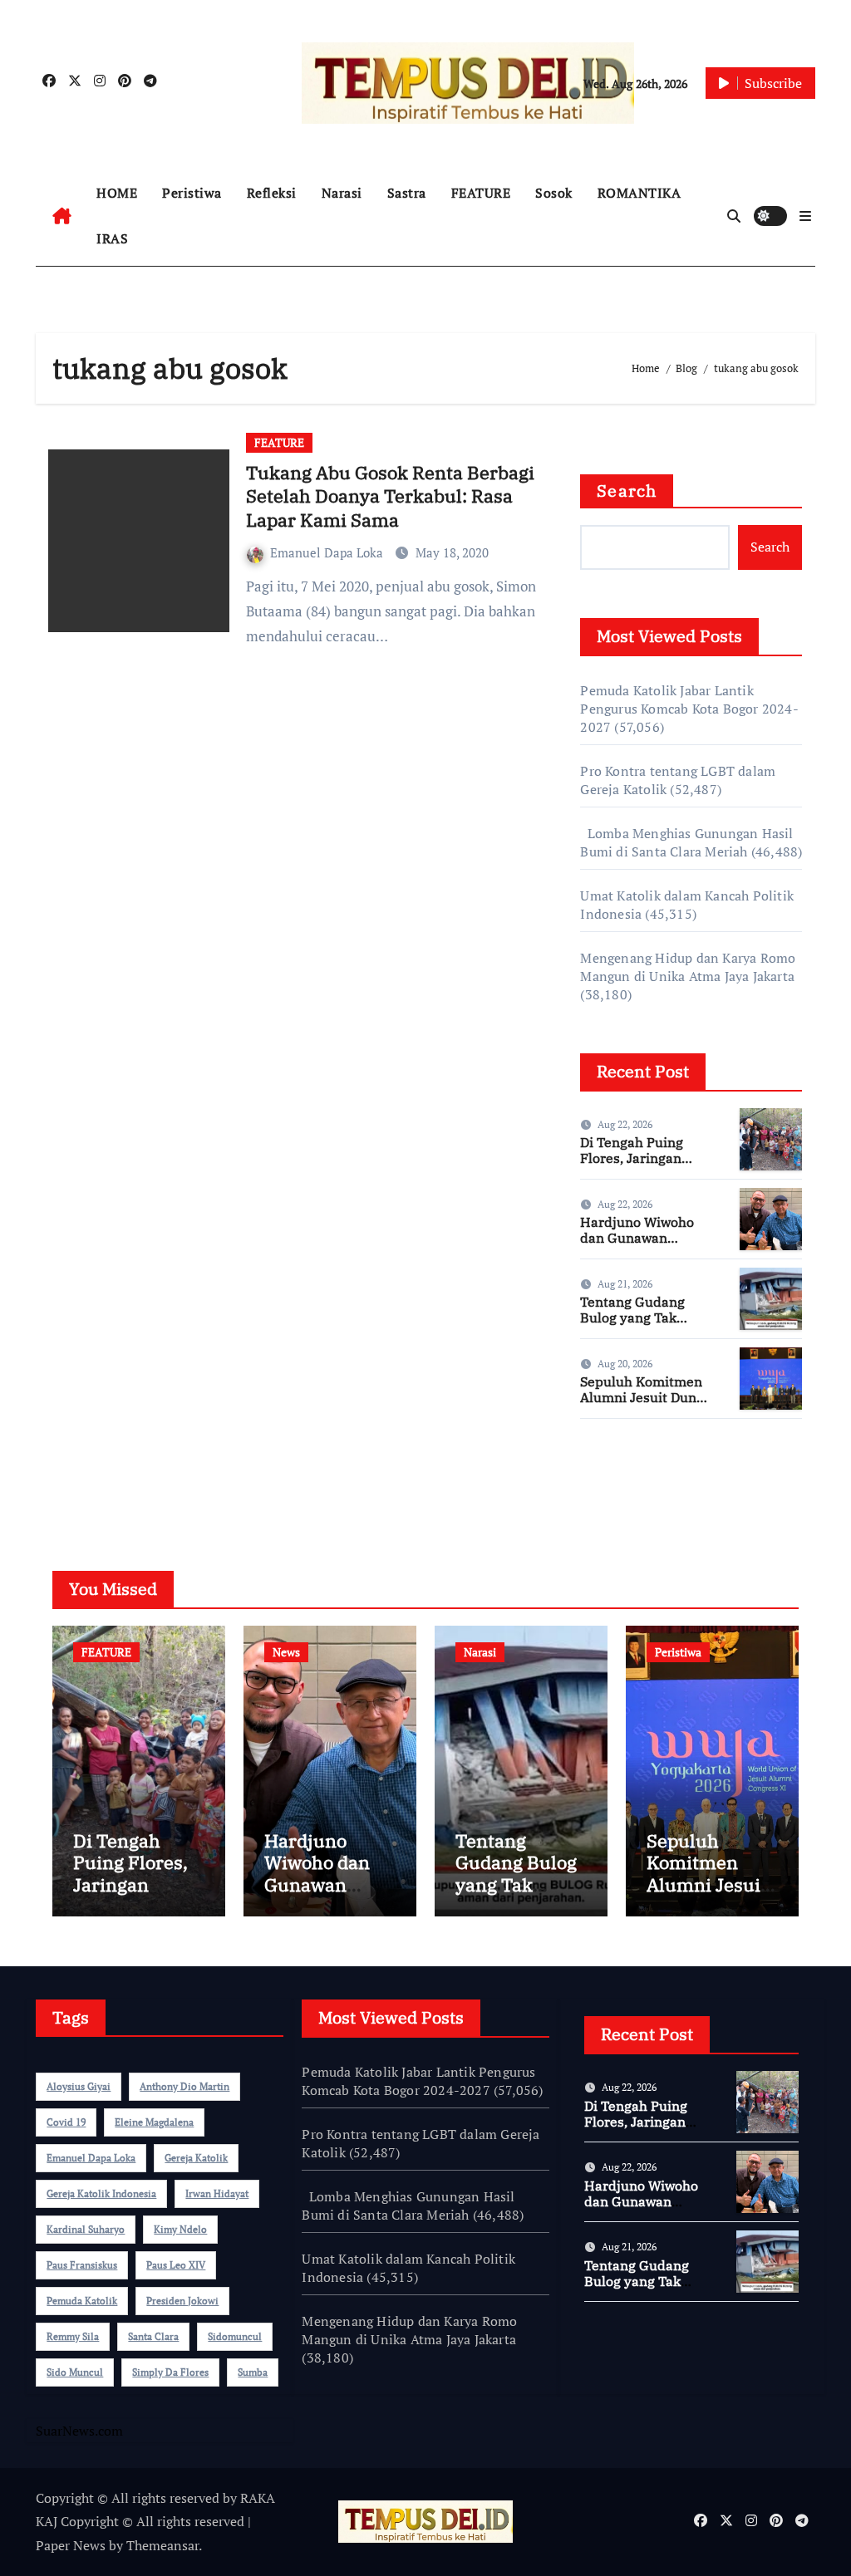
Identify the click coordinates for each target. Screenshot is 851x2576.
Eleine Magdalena (154, 2122)
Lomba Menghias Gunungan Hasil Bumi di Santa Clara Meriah (686, 842)
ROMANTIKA (639, 193)
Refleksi (272, 193)
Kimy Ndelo (180, 2229)
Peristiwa (192, 193)
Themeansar (162, 2545)
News (286, 1652)
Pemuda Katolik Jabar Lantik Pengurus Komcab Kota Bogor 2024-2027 (689, 709)
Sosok (554, 193)
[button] (805, 216)
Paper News (71, 2545)
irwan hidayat (217, 2193)
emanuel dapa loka (91, 2158)
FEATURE (481, 193)
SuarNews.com (624, 1480)
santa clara (153, 2336)
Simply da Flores (170, 2372)
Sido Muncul (75, 2372)
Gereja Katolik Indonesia (101, 2193)
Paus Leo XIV (176, 2265)
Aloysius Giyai (79, 2086)
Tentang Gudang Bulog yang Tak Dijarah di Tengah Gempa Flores (636, 1326)
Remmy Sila (73, 2336)
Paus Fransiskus (82, 2265)
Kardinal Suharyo (86, 2229)
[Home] (62, 216)
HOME (117, 193)
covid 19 (66, 2122)
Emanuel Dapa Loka (328, 552)
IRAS (112, 238)
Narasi (342, 193)
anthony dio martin (184, 2086)
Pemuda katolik (82, 2301)
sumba (253, 2372)
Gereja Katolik (196, 2158)
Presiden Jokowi (182, 2301)
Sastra (407, 193)
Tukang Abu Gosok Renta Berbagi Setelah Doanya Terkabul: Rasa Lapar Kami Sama (390, 496)
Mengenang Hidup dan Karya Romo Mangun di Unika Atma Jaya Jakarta (688, 967)
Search (627, 491)
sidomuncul (235, 2336)
